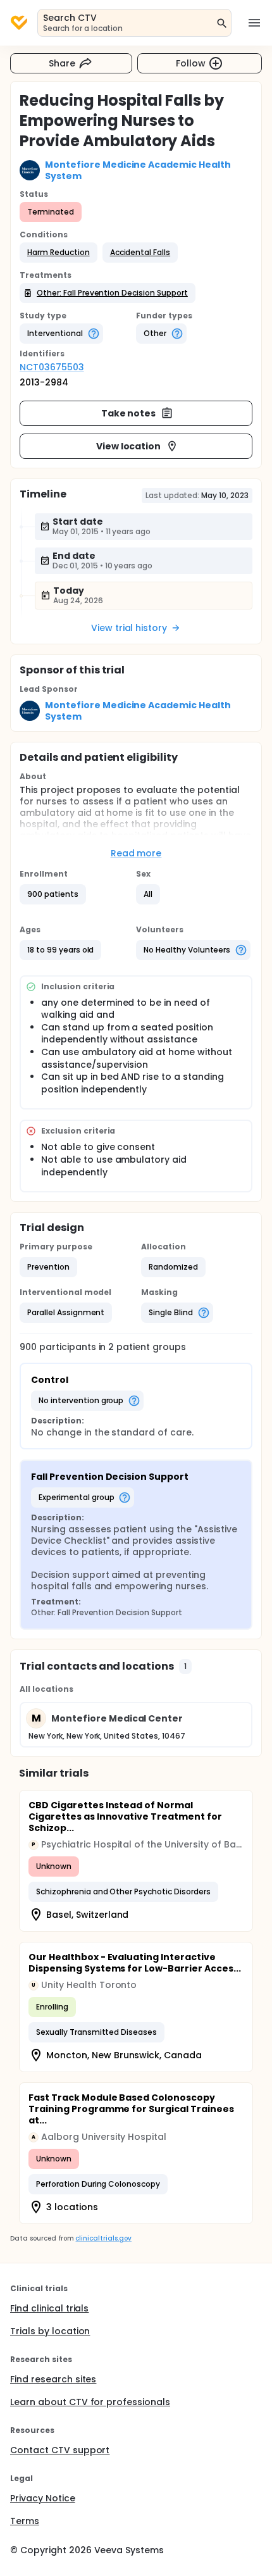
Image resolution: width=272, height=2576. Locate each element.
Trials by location (50, 2331)
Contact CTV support (60, 2450)
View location (129, 446)
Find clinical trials (49, 2308)
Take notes (129, 413)
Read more (136, 853)
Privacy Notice (43, 2498)
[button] (59, 253)
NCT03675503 (52, 367)
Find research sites (53, 2379)
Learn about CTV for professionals (90, 2402)
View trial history (129, 628)
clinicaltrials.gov (103, 2238)
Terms (25, 2521)
